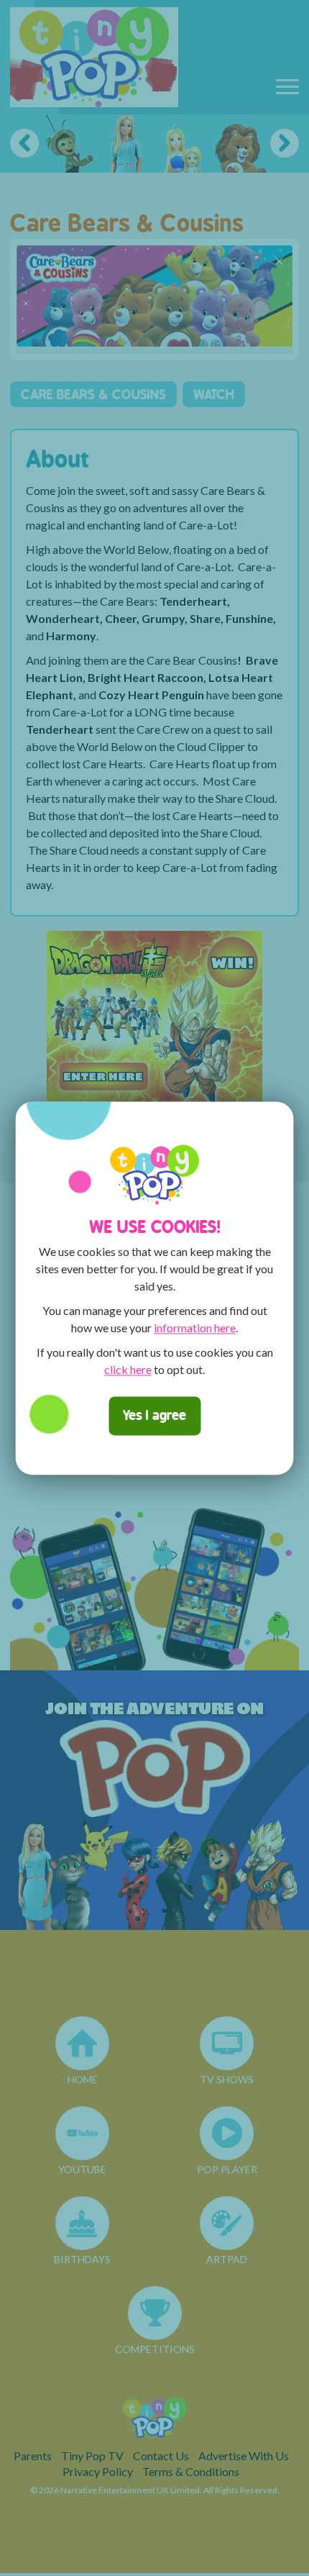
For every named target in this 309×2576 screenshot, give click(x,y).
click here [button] (128, 1369)
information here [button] (195, 1328)
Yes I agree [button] (154, 1415)
